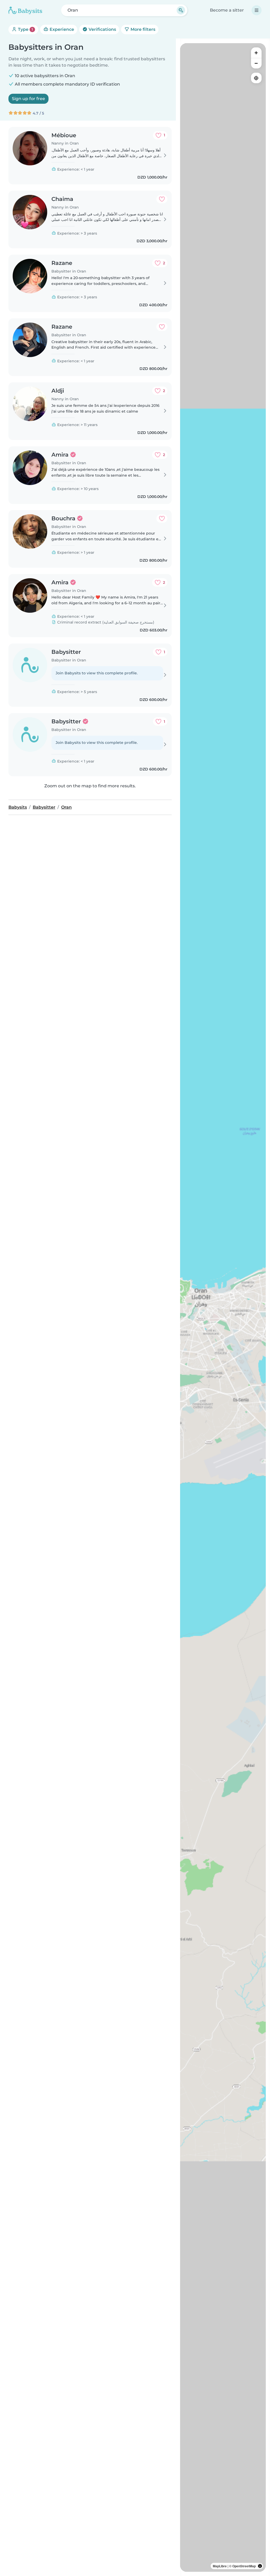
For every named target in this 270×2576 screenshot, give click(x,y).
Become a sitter (227, 10)
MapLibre (220, 2566)
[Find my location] (256, 78)
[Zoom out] (256, 63)
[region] (223, 1307)
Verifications (102, 29)
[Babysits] (25, 10)
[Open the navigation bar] (257, 10)
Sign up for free (28, 99)
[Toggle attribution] (260, 2566)
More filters (142, 29)
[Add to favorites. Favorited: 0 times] (162, 199)
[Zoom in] (256, 53)
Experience (61, 29)
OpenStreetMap (244, 2566)
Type (25, 29)
